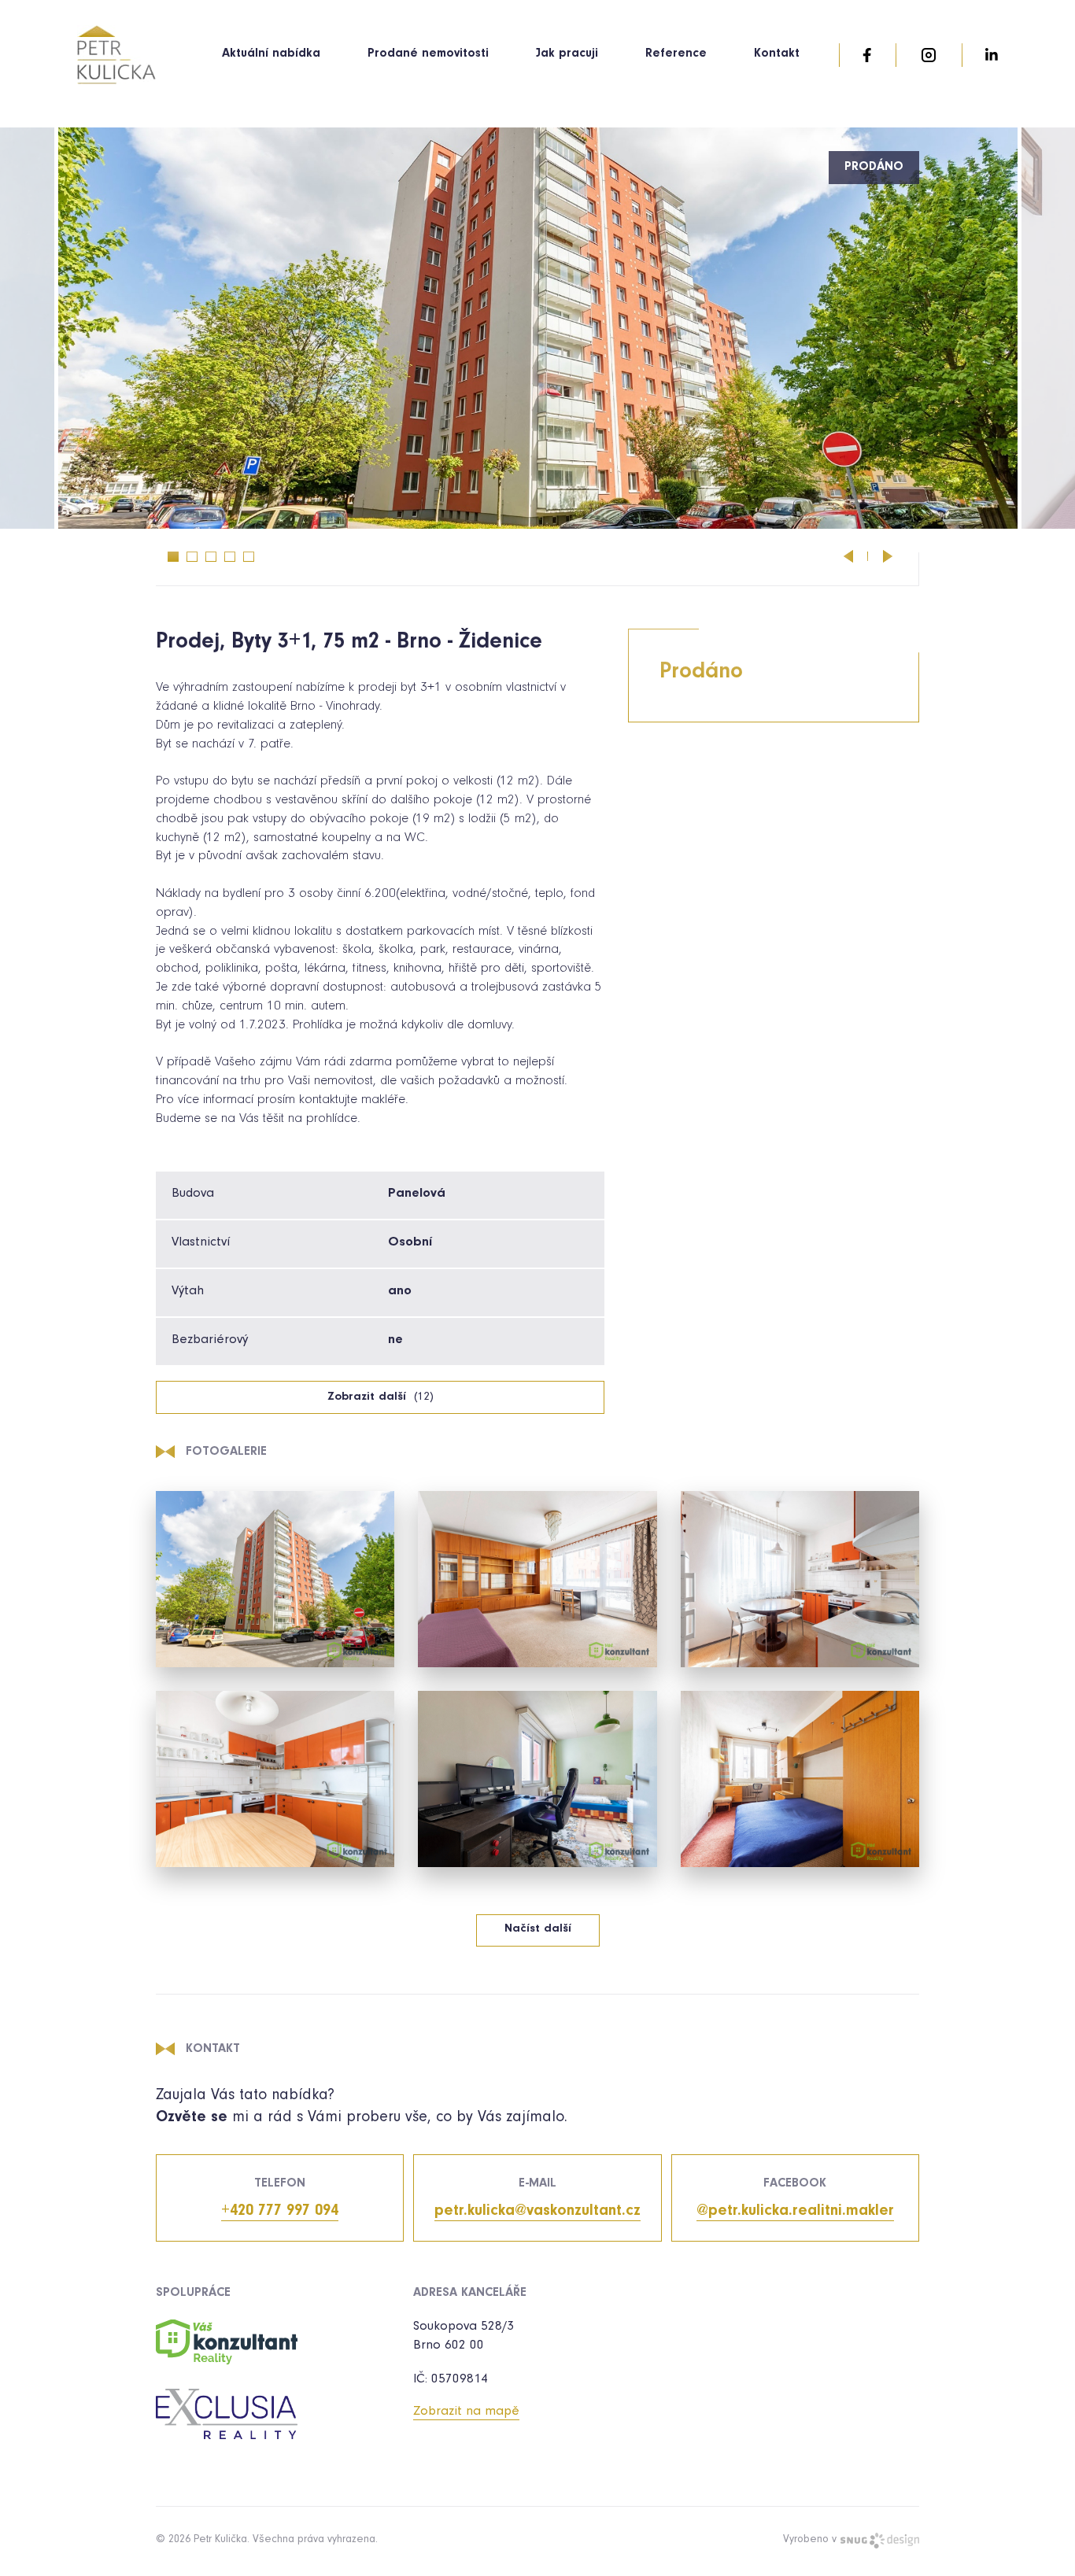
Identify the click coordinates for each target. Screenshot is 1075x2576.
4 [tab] (230, 557)
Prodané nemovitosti (428, 54)
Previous (848, 556)
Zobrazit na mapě (466, 2413)
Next (888, 556)
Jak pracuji (567, 54)
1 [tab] (173, 557)
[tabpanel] (538, 328)
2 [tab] (192, 557)
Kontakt (777, 54)
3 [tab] (211, 557)
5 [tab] (249, 557)
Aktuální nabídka (271, 54)
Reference (676, 54)
